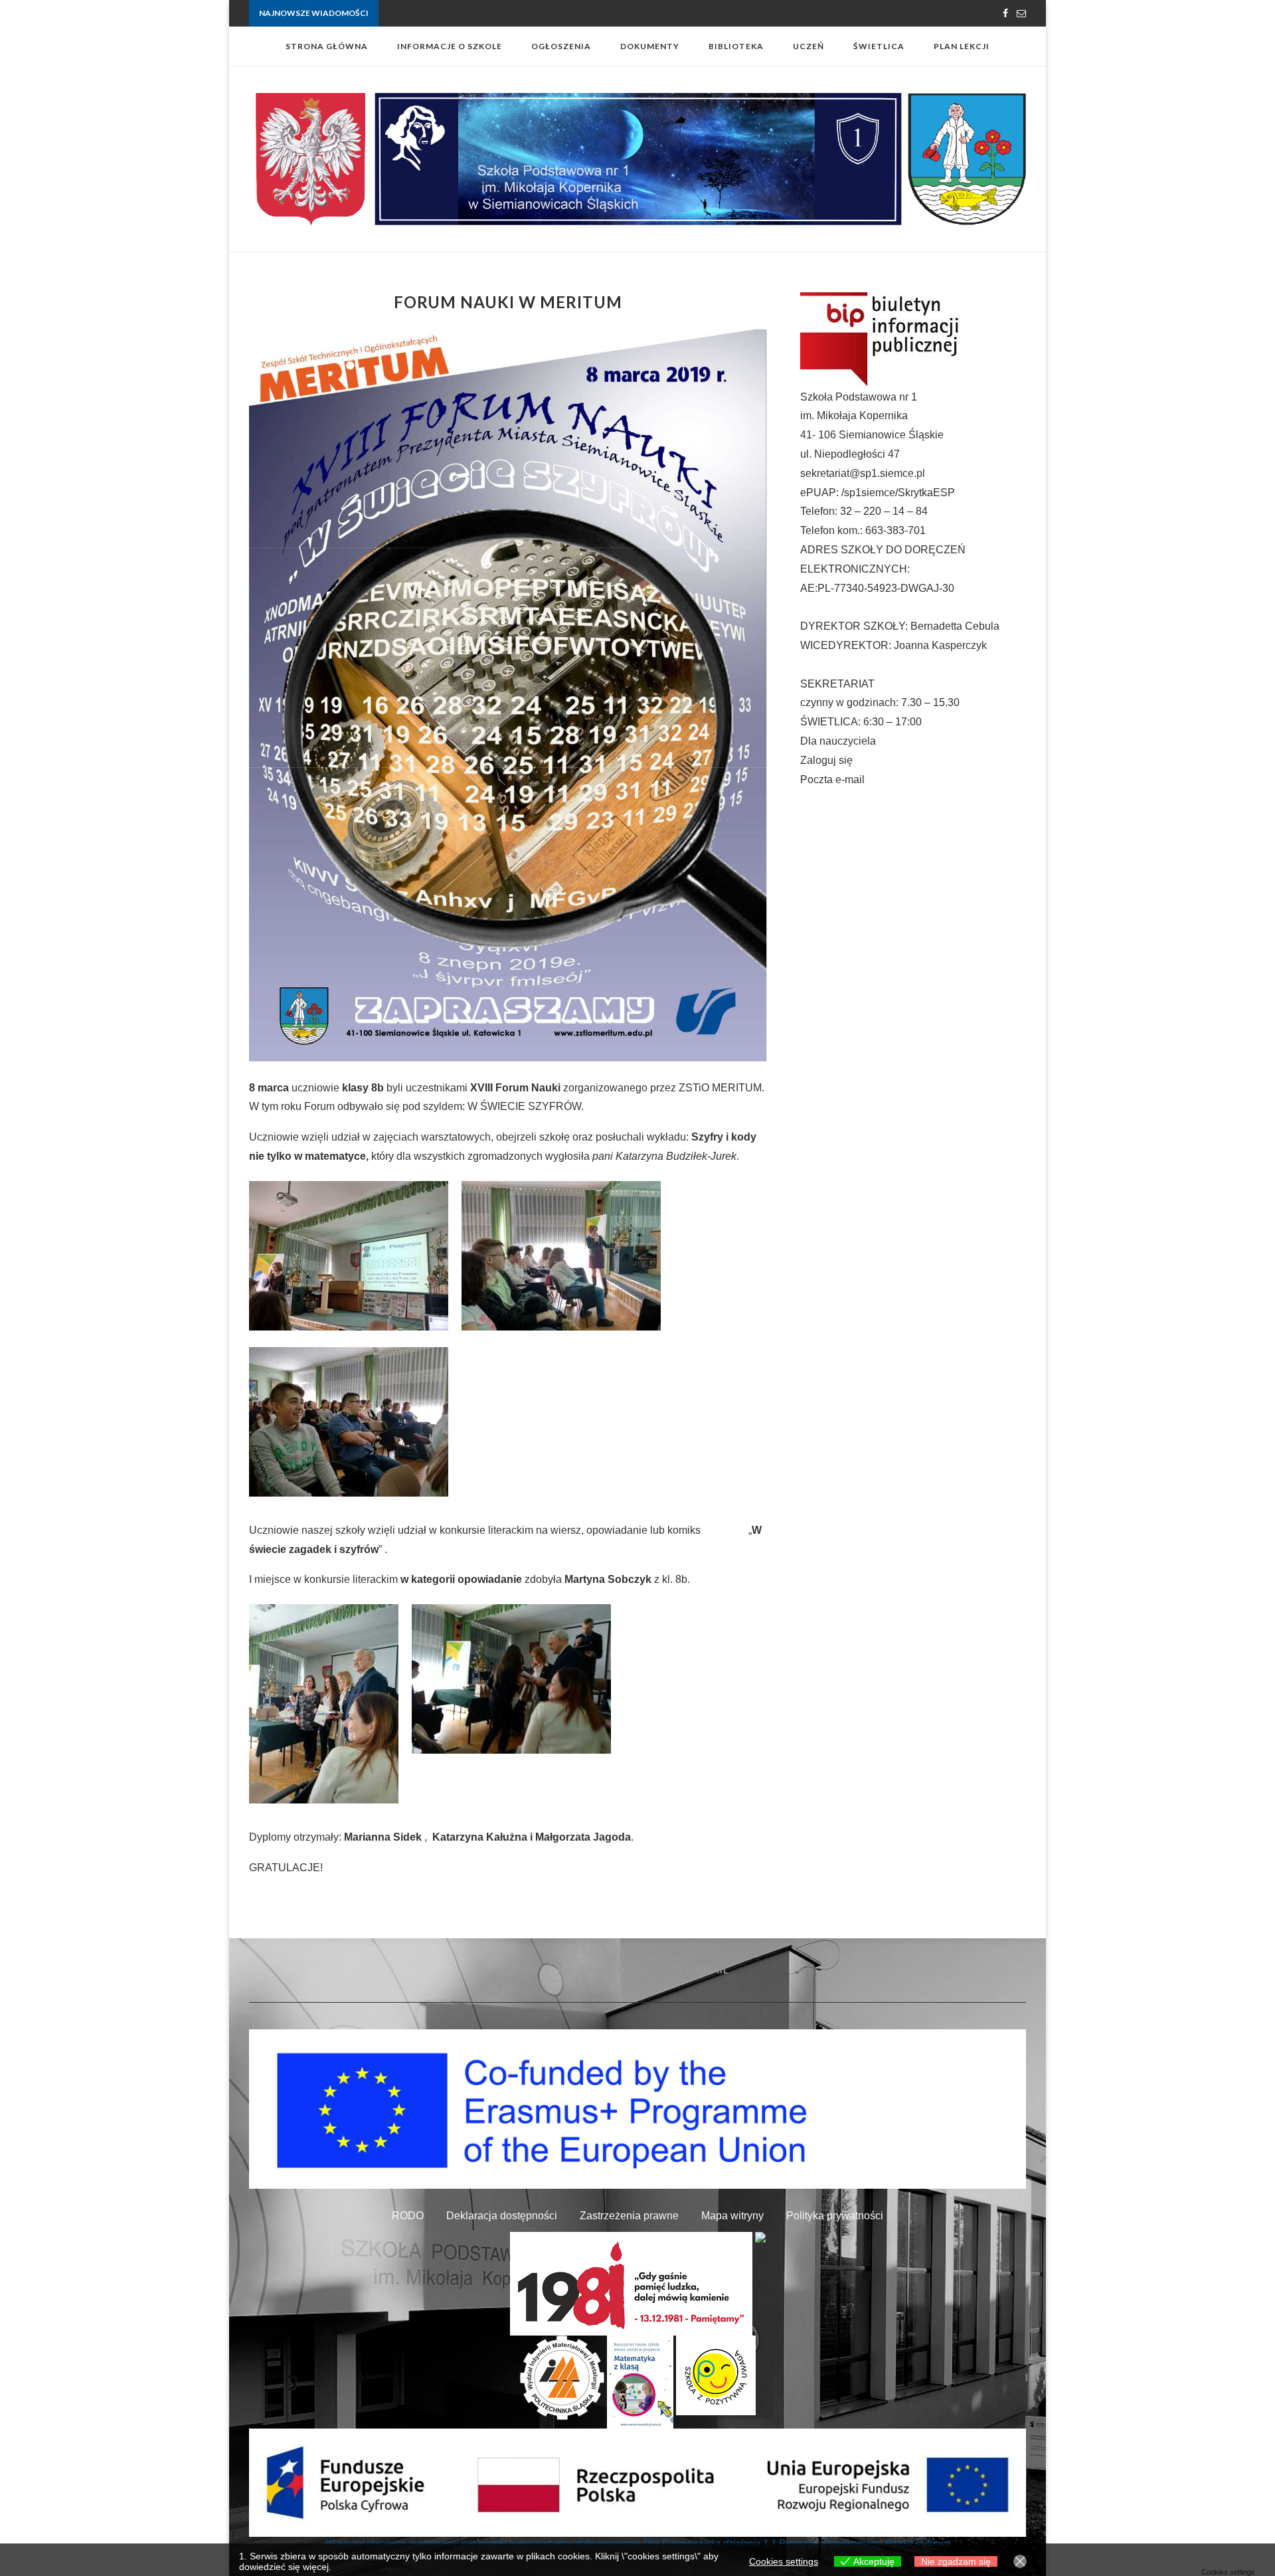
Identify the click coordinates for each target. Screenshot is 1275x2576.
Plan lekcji (962, 46)
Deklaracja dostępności (502, 2216)
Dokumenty (650, 46)
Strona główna (327, 46)
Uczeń (808, 46)
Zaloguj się (826, 760)
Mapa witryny (732, 2216)
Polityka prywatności (835, 2216)
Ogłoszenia (561, 46)
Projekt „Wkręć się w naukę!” (432, 14)
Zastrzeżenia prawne (629, 2216)
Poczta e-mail (832, 780)
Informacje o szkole (450, 46)
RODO (408, 2216)
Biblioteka (736, 46)
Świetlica (879, 46)
